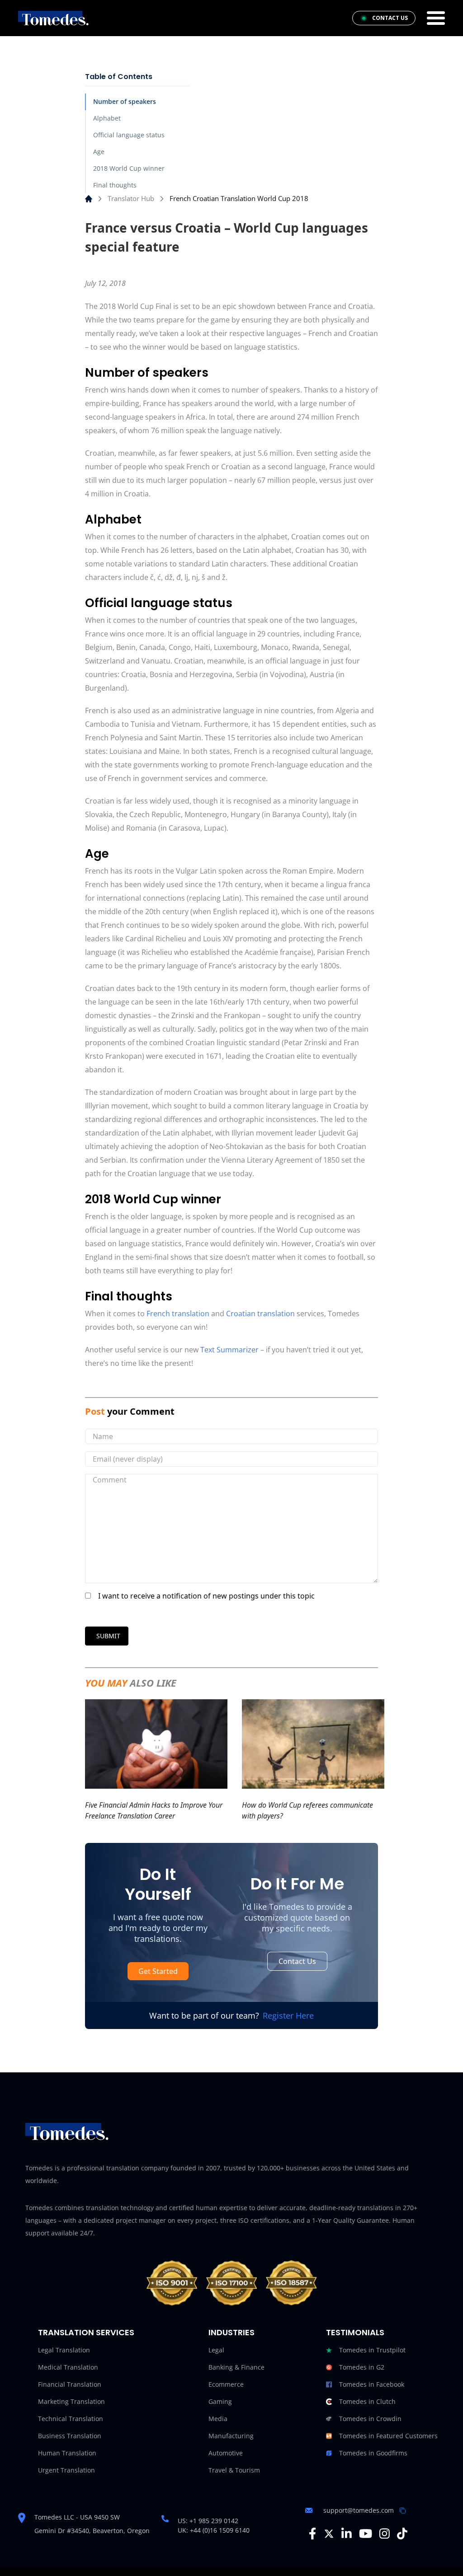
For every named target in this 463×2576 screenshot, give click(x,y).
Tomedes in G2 (362, 2367)
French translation (178, 1314)
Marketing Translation (71, 2401)
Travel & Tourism (234, 2470)
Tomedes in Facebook (372, 2384)
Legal (216, 2350)
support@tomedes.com (359, 2510)
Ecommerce (226, 2384)
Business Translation (70, 2436)
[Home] (89, 199)
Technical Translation (71, 2419)
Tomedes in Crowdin (370, 2419)
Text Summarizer (229, 1350)
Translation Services (86, 2332)
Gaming (220, 2401)
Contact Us (297, 1961)
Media (218, 2419)
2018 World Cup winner (129, 168)
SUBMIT (108, 1636)
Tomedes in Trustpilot (372, 2350)
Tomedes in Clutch (367, 2401)
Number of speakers (125, 101)
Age (99, 152)
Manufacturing (231, 2436)
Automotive (226, 2453)
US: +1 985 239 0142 (208, 2521)
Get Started (158, 1971)
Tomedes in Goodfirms (373, 2453)
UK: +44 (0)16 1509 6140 (214, 2530)
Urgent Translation (66, 2470)
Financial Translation (70, 2384)
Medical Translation (68, 2367)
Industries (231, 2332)
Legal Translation (64, 2350)
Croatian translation (260, 1314)
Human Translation (67, 2453)
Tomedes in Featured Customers (388, 2436)
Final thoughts (115, 185)
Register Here (288, 2015)
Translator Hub (131, 198)
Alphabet (107, 118)
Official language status (129, 135)
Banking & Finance (236, 2367)
